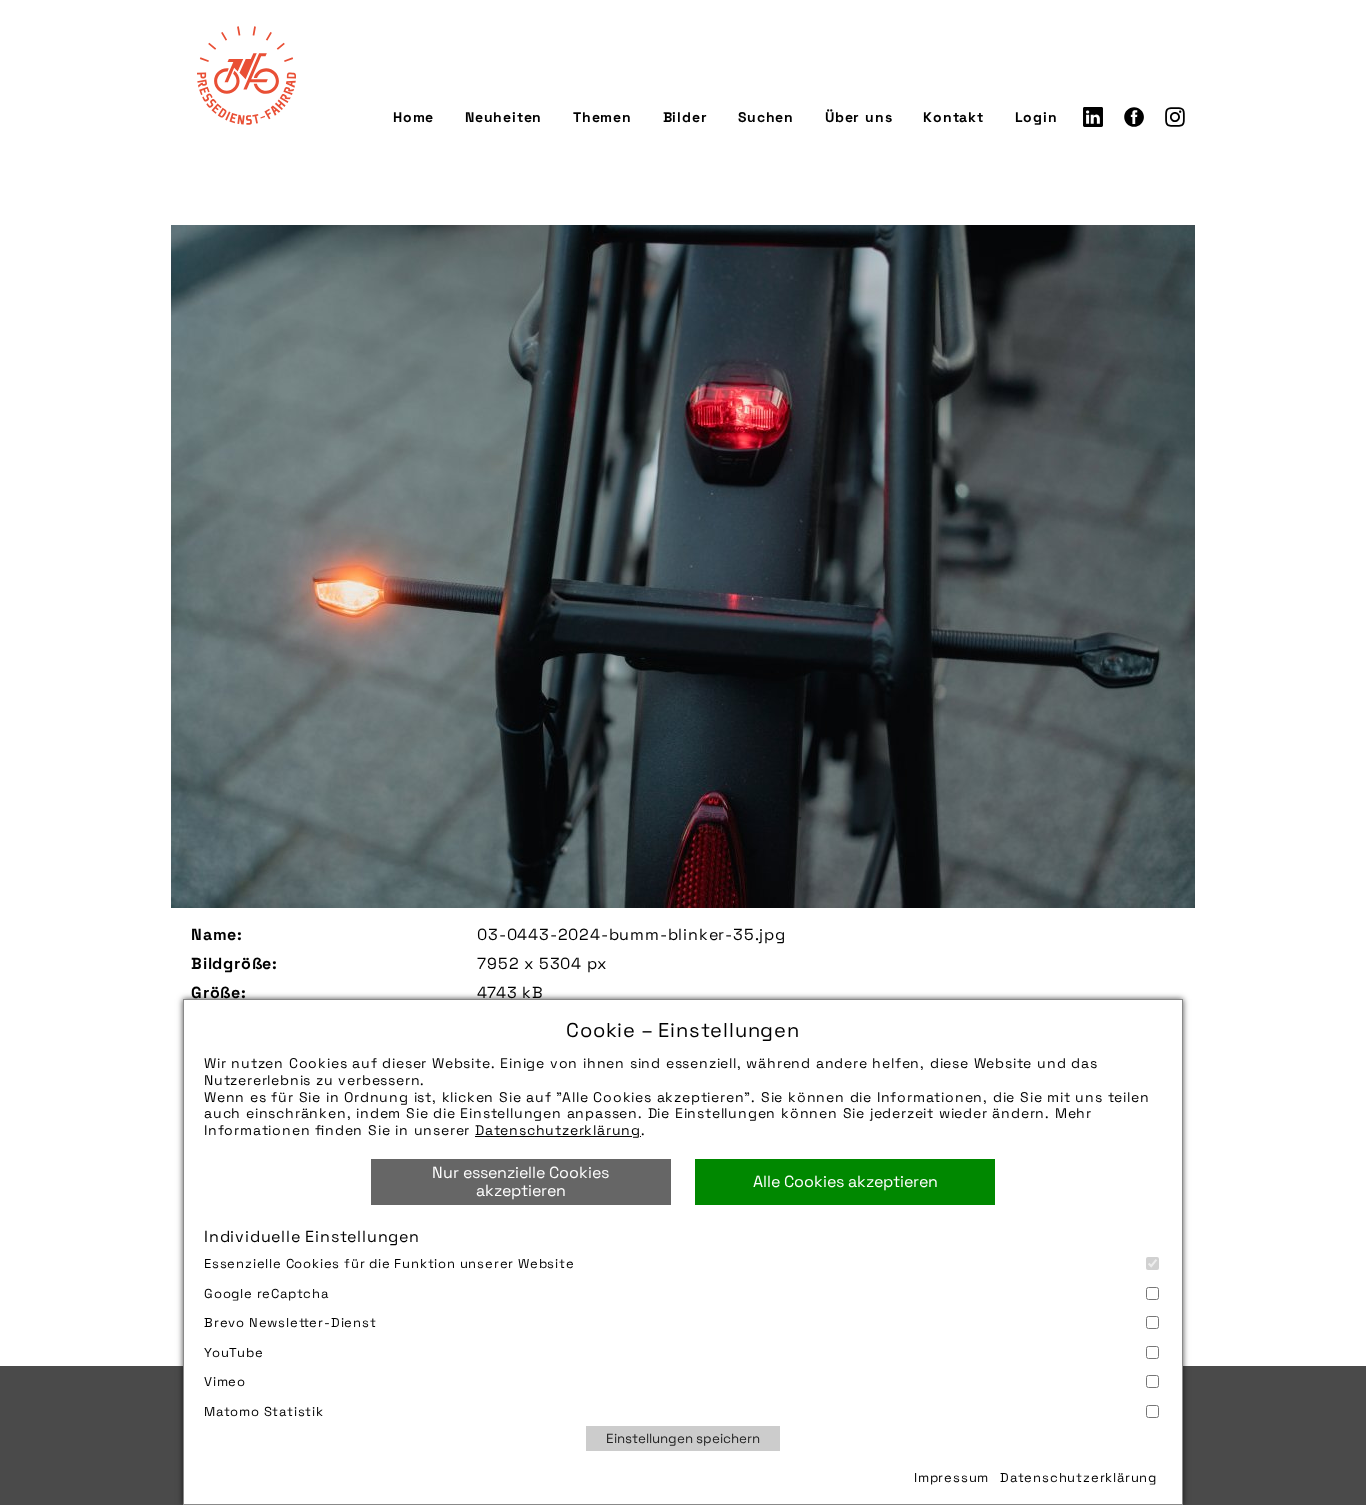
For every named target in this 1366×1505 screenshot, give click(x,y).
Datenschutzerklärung (558, 1130)
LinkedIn (1093, 117)
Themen (602, 117)
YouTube (234, 1352)
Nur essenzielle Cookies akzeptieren (520, 1181)
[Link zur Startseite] (246, 75)
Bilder (685, 117)
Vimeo (225, 1381)
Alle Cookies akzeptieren (845, 1181)
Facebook (1134, 117)
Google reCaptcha (266, 1293)
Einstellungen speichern (683, 1438)
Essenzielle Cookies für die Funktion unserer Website (389, 1263)
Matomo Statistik (264, 1411)
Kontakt (953, 117)
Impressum (951, 1477)
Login (1036, 117)
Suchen (766, 117)
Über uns (858, 117)
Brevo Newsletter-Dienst (290, 1322)
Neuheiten (503, 117)
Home (413, 117)
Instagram (1175, 117)
